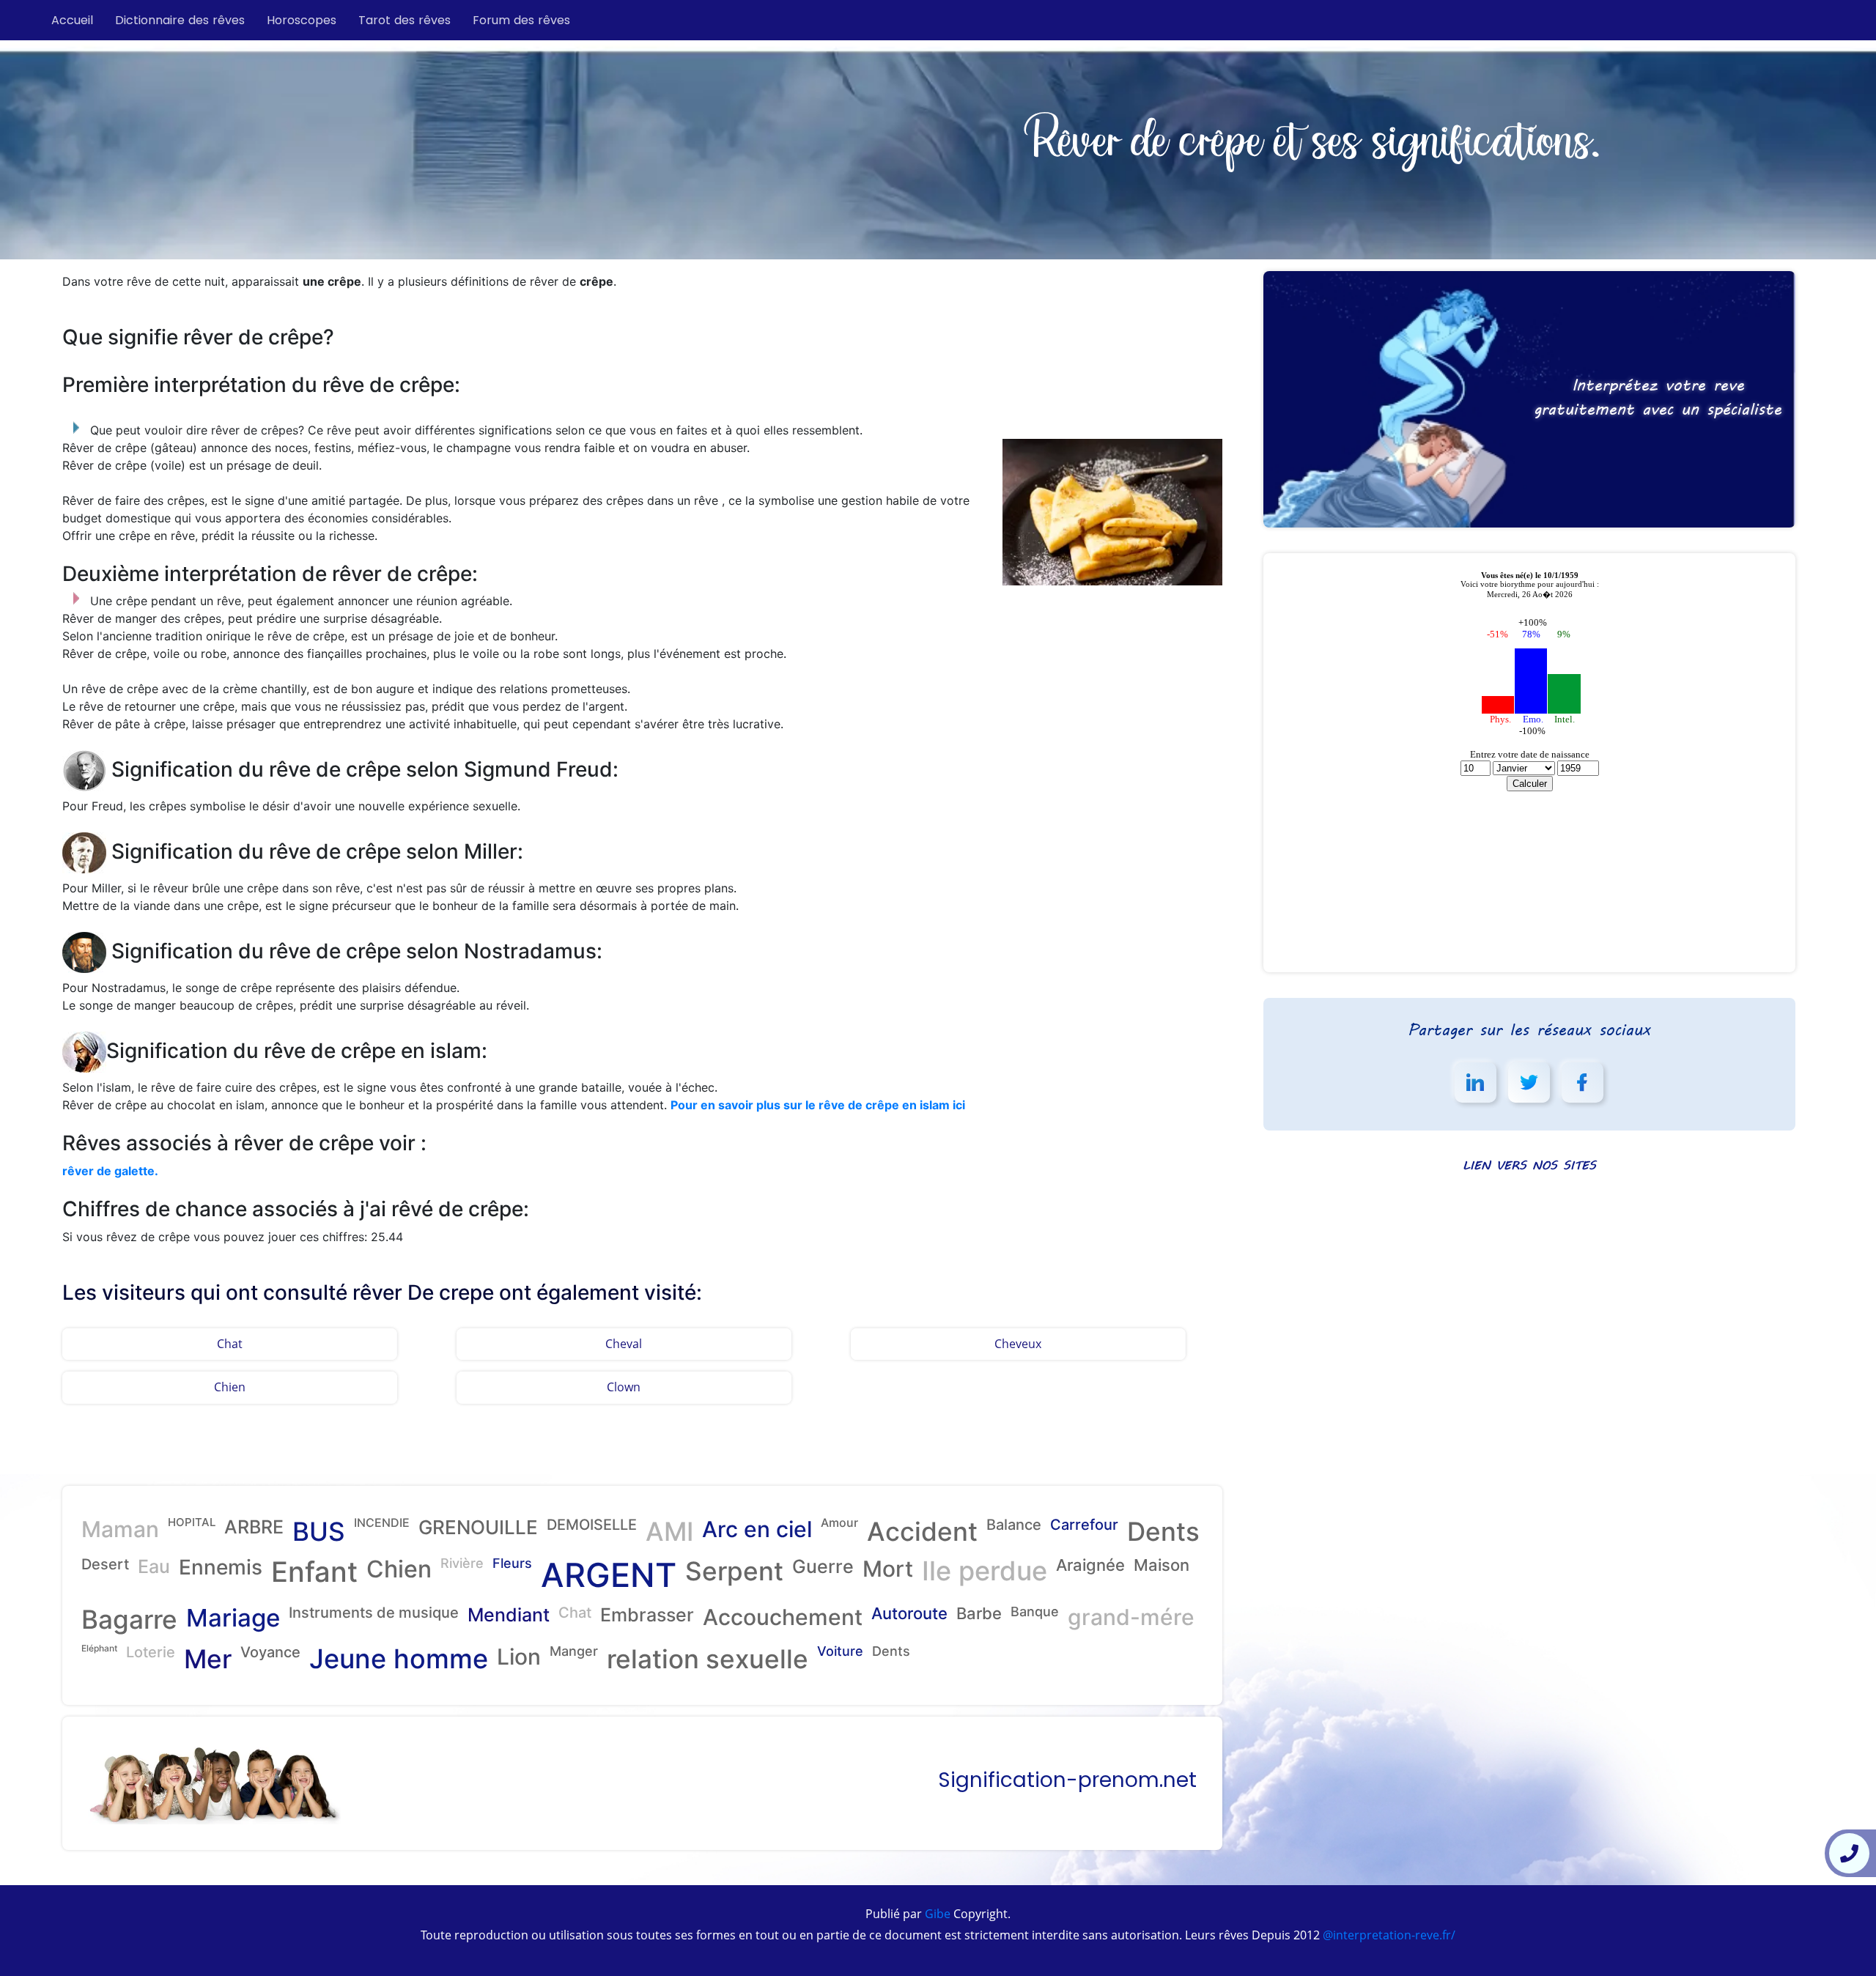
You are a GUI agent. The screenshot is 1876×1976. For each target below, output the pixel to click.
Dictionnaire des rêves (180, 20)
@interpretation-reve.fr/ (1388, 1935)
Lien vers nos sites (1529, 1165)
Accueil (72, 20)
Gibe (936, 1914)
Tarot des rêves (405, 20)
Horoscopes (302, 20)
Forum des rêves (521, 20)
